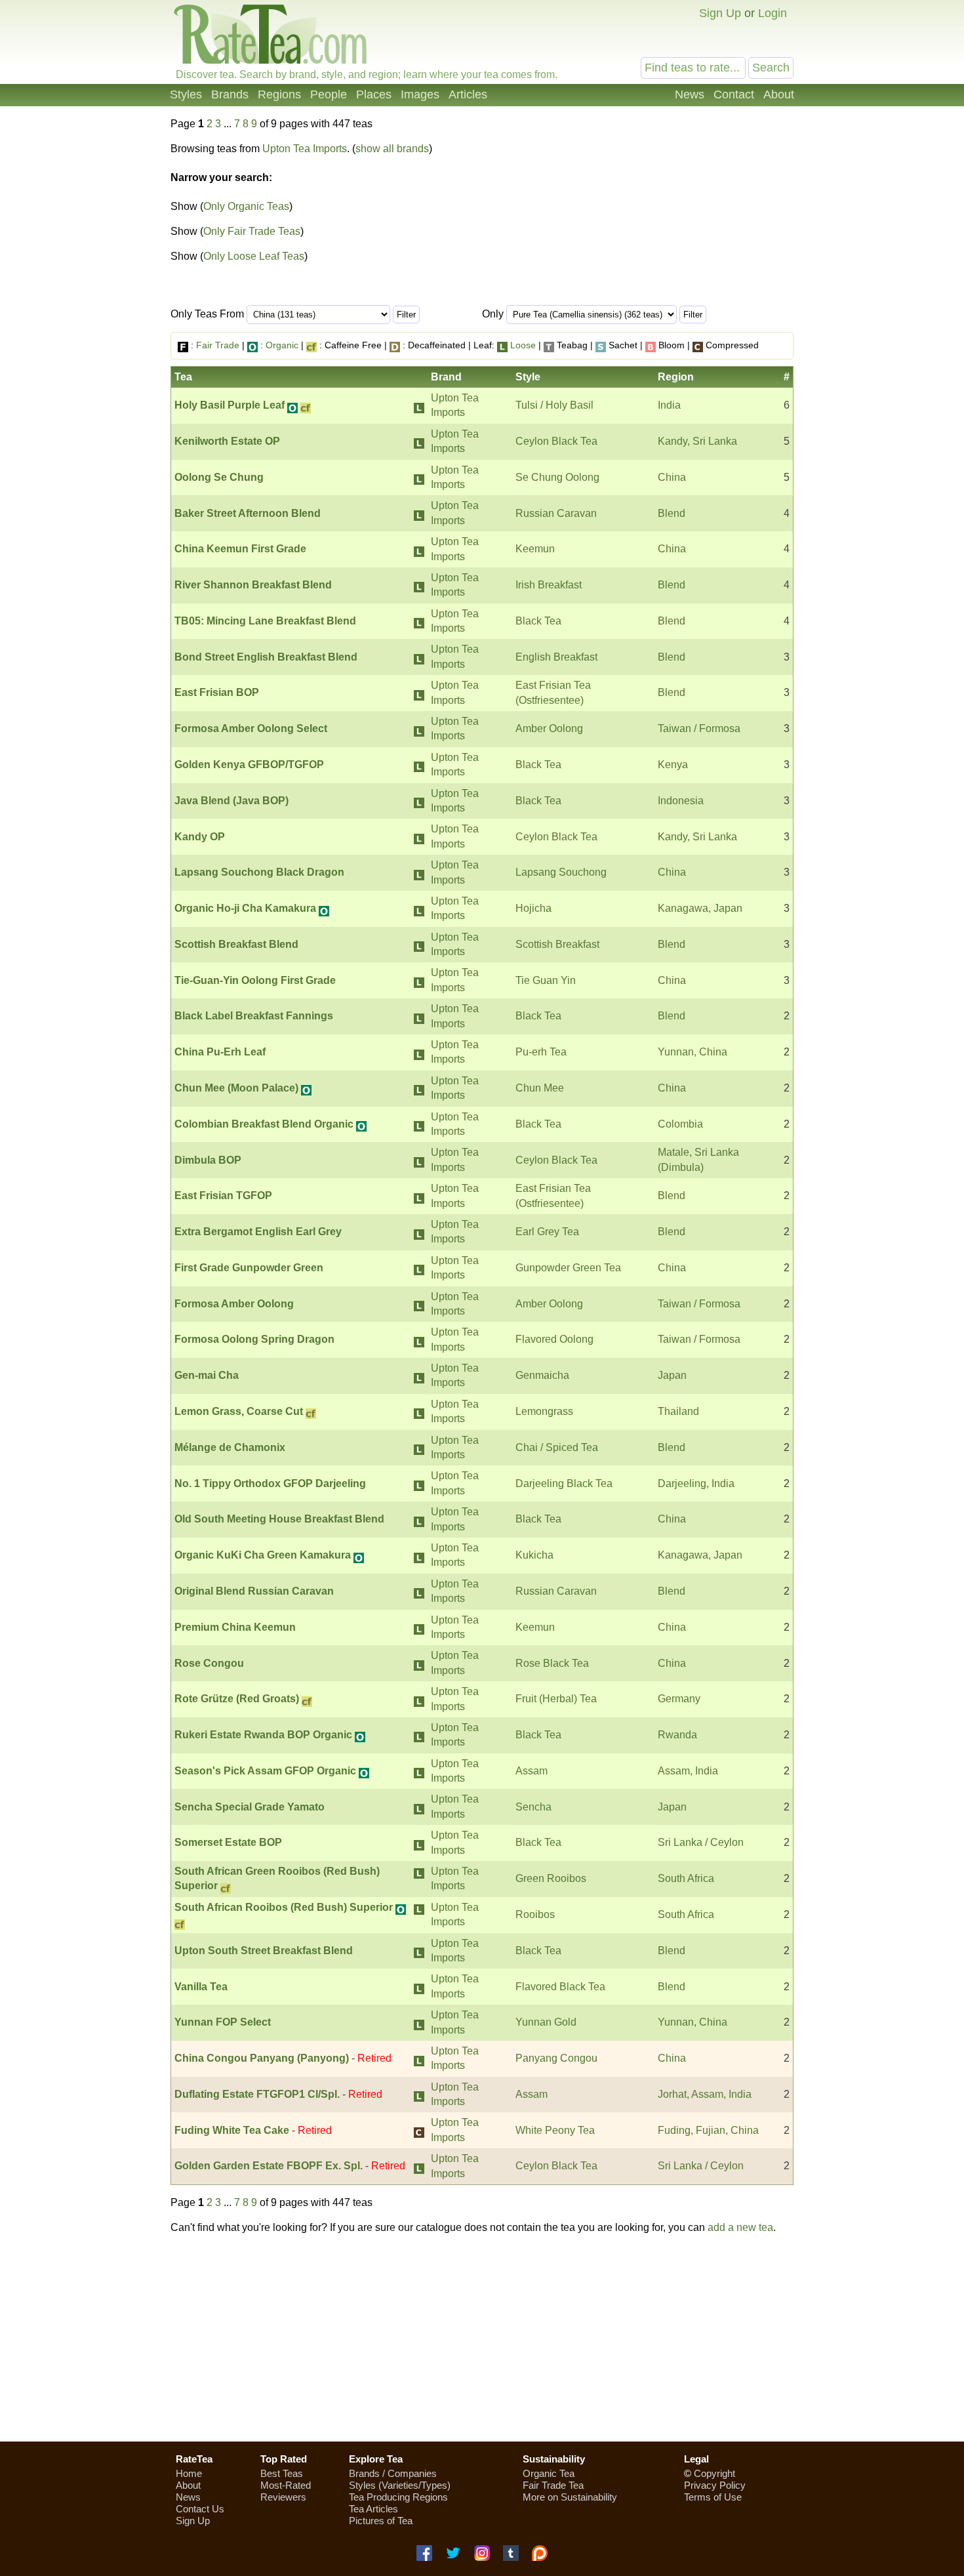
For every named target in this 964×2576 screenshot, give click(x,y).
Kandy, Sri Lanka (697, 441)
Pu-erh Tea (541, 1052)
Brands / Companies (393, 2473)
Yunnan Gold (546, 2022)
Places (374, 94)
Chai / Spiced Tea (557, 1447)
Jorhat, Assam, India (705, 2094)
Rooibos (535, 1914)
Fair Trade (218, 345)
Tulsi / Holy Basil (554, 405)
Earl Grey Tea (547, 1232)
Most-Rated (286, 2485)
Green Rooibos (551, 1878)
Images (420, 94)
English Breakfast (556, 657)
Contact (734, 94)
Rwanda (677, 1735)
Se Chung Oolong (557, 477)
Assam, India (688, 1771)
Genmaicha (542, 1375)
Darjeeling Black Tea (564, 1483)
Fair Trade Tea (553, 2485)
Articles (468, 94)
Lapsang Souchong (561, 872)
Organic (282, 345)
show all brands (392, 149)
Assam (532, 1771)
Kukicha (534, 1555)
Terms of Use (713, 2497)
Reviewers (283, 2497)
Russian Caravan (556, 513)
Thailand (678, 1411)
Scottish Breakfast (557, 944)
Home (189, 2473)
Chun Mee (540, 1088)
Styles (186, 94)
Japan (672, 1375)
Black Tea (538, 621)
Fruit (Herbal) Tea (556, 1699)
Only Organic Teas (246, 206)
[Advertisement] (482, 2338)
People (329, 94)
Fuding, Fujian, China (708, 2130)
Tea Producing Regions (398, 2497)
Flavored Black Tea (560, 1987)
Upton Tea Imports (305, 149)
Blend (672, 513)
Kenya (673, 765)
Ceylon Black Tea (556, 441)
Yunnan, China (693, 1052)
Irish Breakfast (549, 585)
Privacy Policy (715, 2485)
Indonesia (681, 801)
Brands (230, 94)
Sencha (533, 1807)
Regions (279, 94)
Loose (523, 345)
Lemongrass (544, 1411)
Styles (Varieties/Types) (400, 2485)
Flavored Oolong (554, 1339)
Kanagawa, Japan (700, 908)
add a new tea (740, 2227)
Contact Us (200, 2509)
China (672, 477)
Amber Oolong (549, 728)
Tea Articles (373, 2509)
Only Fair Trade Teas (252, 231)
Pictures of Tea (381, 2521)
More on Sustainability (570, 2497)
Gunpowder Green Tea (568, 1268)
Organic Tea (549, 2473)
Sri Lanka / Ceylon (701, 1842)
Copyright (714, 2473)
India (669, 405)
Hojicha (533, 908)
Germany (679, 1699)
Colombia (680, 1124)
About (779, 94)
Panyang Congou (556, 2058)
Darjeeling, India (696, 1483)
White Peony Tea (555, 2130)
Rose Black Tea (552, 1663)
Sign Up (720, 13)
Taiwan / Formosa (699, 728)
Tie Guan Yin (546, 980)
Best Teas (282, 2473)
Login (773, 13)
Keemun (535, 549)
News (690, 94)
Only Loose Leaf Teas (254, 256)
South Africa (686, 1878)
